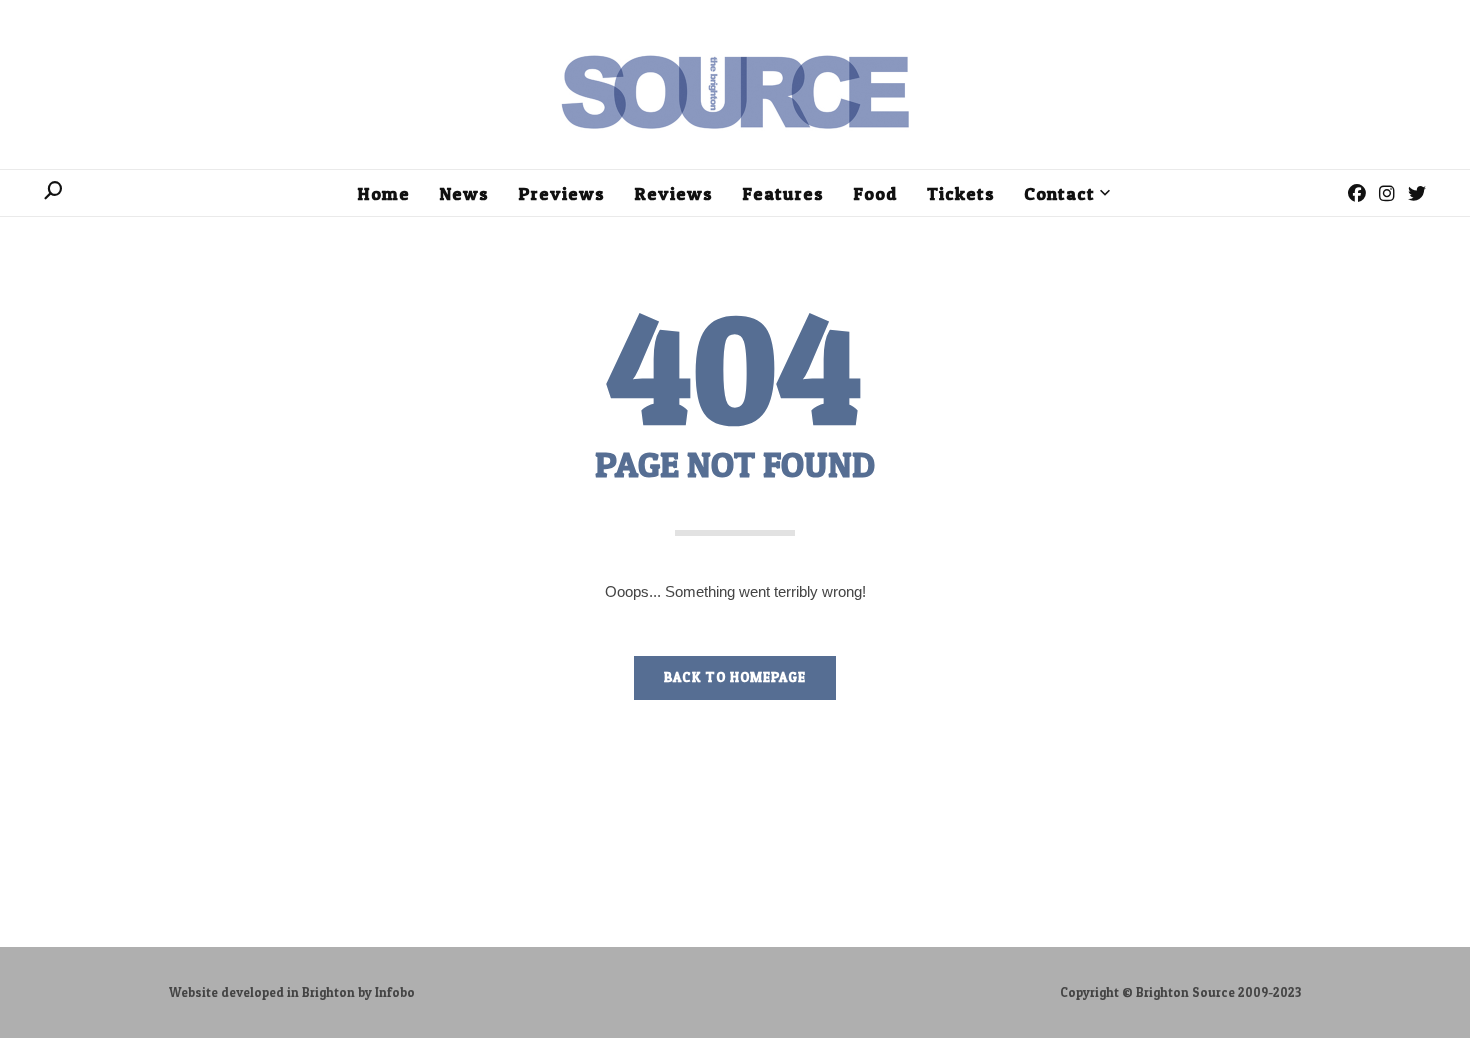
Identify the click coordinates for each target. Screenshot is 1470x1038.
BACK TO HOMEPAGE (735, 677)
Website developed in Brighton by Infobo (292, 992)
